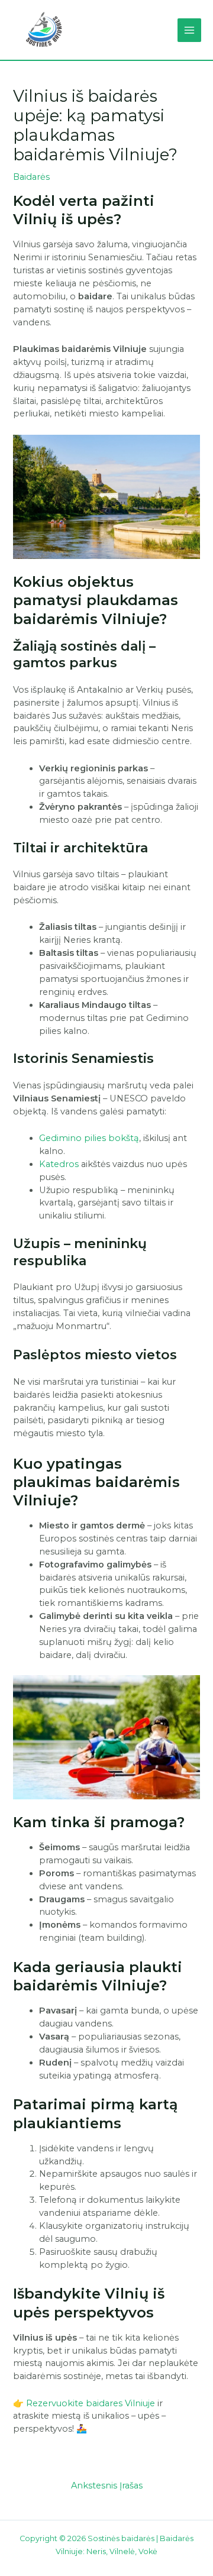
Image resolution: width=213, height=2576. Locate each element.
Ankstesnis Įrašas (107, 2485)
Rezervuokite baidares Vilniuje (91, 2403)
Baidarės (31, 177)
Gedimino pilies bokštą (89, 1138)
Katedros (59, 1164)
